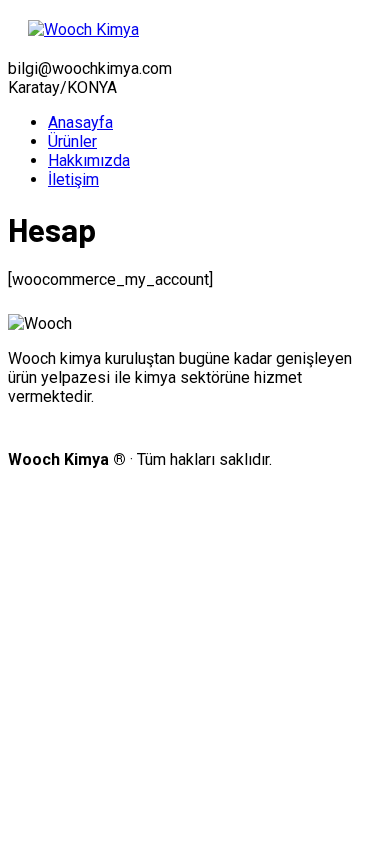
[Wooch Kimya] (83, 29)
